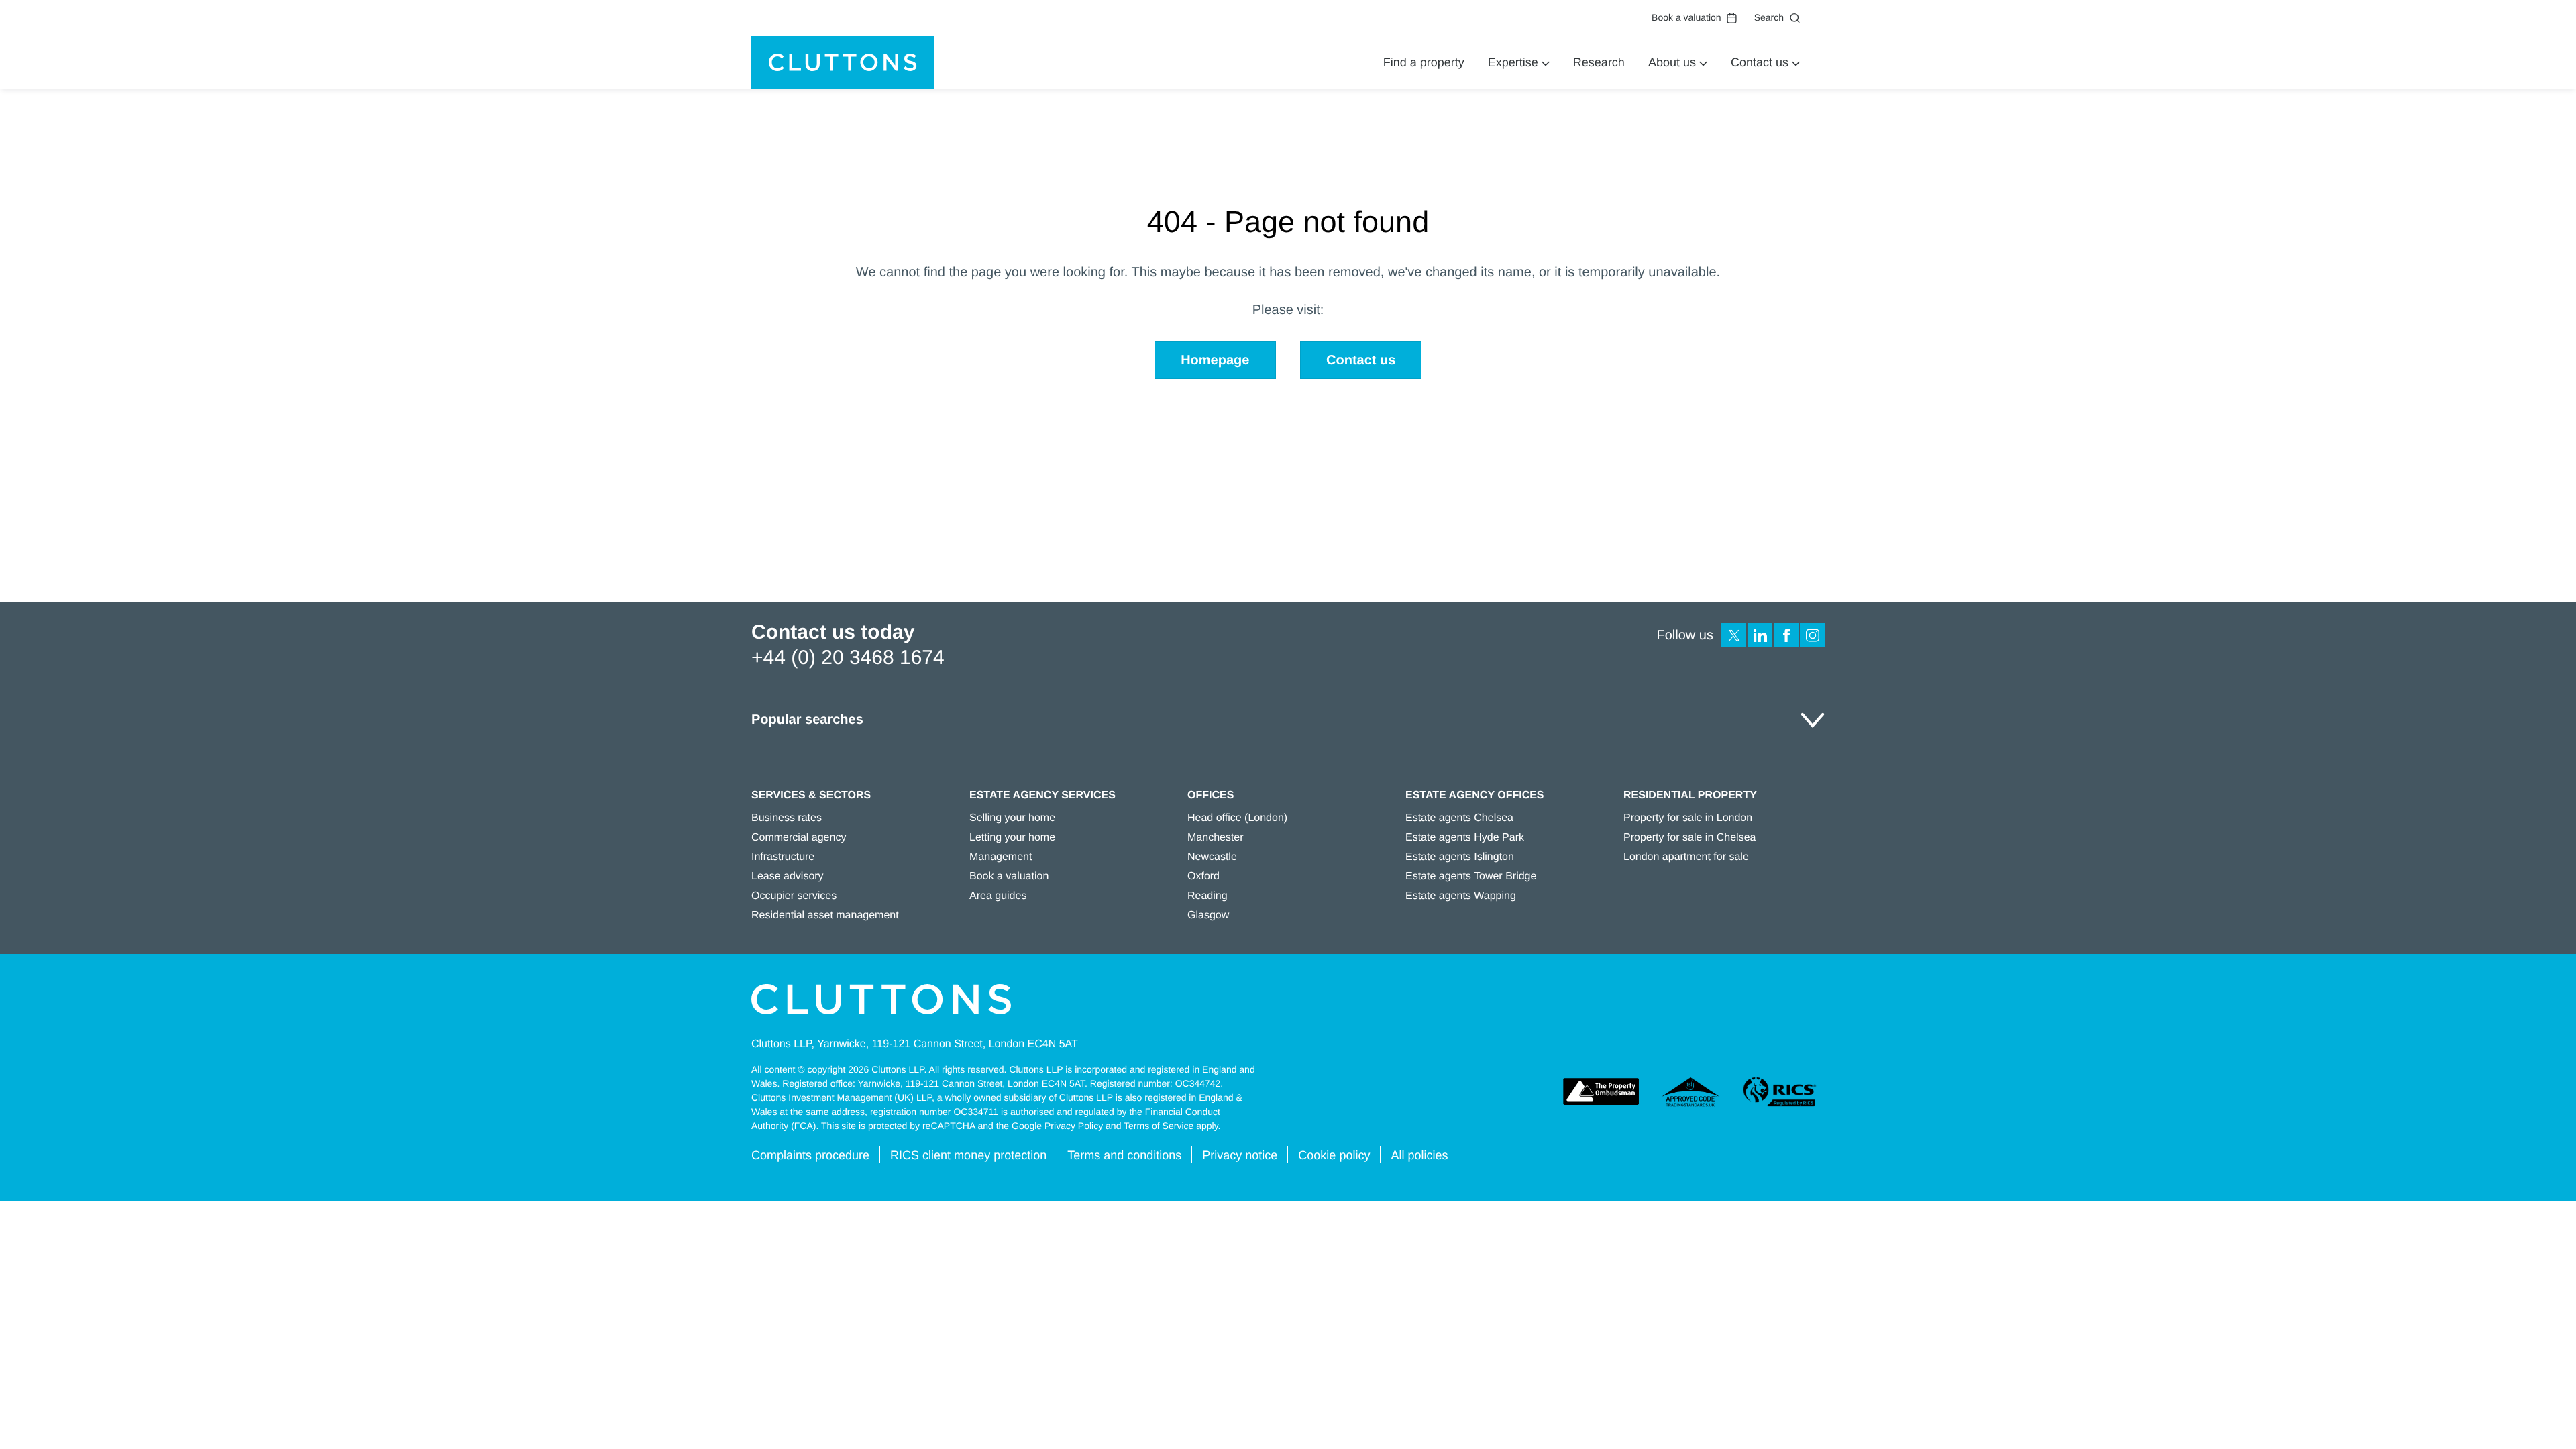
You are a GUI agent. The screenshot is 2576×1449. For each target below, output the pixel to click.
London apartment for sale (1686, 857)
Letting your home (1012, 838)
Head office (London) (1237, 818)
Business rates (787, 818)
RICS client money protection (968, 1155)
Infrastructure (783, 857)
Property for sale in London (1688, 818)
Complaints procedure (810, 1155)
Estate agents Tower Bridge (1471, 876)
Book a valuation (1686, 17)
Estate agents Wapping (1461, 896)
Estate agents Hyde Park (1465, 838)
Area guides (998, 896)
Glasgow (1208, 915)
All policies (1419, 1155)
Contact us (1760, 62)
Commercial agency (799, 838)
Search (1769, 17)
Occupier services (794, 896)
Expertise (1513, 62)
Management (1001, 857)
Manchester (1216, 838)
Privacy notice (1240, 1155)
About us (1672, 62)
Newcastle (1212, 857)
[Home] (843, 62)
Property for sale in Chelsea (1689, 838)
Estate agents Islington (1460, 857)
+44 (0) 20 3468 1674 (848, 658)
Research (1599, 62)
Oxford (1203, 876)
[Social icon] (1734, 635)
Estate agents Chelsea (1459, 818)
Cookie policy (1334, 1155)
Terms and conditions (1124, 1155)
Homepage (1215, 360)
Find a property (1424, 62)
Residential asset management (825, 915)
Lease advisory (788, 876)
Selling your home (1012, 818)
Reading (1207, 896)
